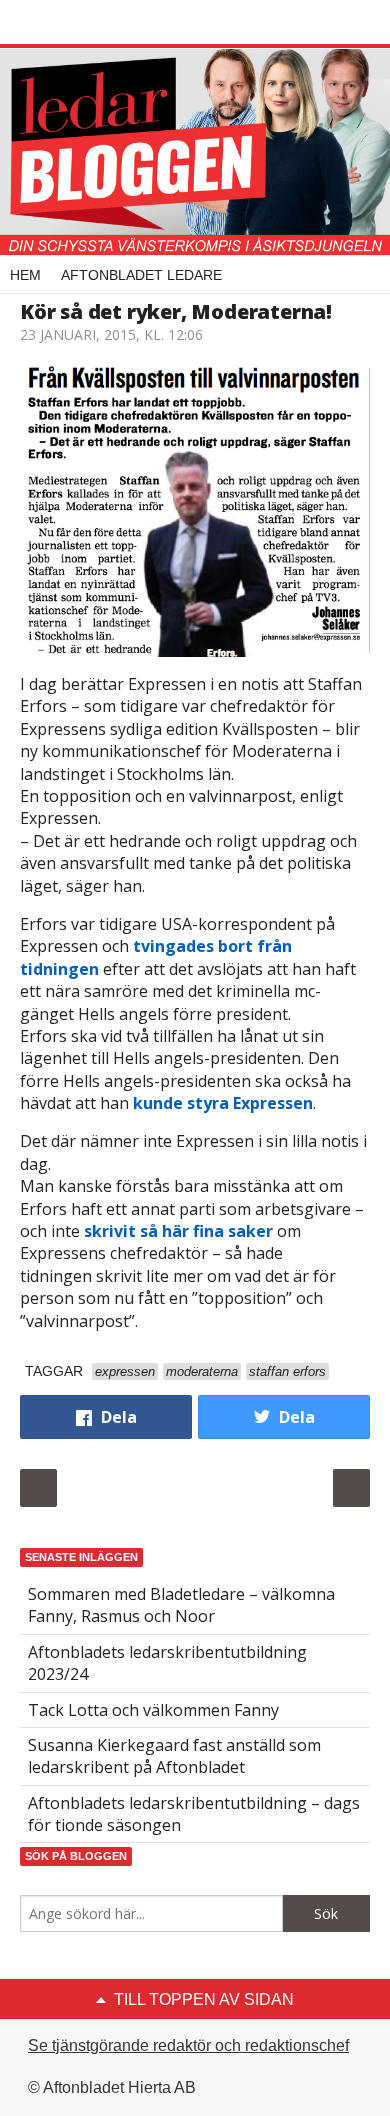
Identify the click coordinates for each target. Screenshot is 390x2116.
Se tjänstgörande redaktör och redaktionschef (188, 2045)
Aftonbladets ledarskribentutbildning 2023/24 (167, 1663)
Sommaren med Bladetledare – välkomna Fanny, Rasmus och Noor (181, 1605)
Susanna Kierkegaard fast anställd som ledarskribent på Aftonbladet (174, 1756)
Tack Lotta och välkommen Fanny (153, 1710)
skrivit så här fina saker (178, 1231)
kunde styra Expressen (223, 1103)
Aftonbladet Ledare (141, 275)
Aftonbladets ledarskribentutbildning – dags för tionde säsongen (194, 1814)
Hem (25, 275)
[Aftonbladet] (95, 23)
